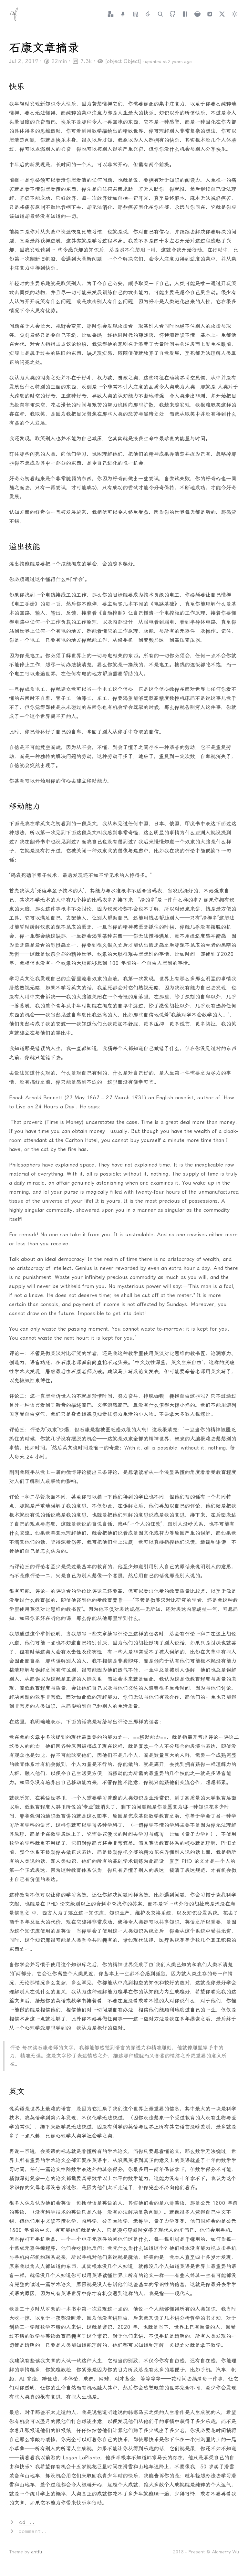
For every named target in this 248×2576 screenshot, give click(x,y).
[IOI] (148, 14)
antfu (36, 2552)
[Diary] (185, 14)
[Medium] (210, 14)
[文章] (111, 14)
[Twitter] (222, 14)
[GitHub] (173, 14)
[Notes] (135, 14)
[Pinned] (123, 14)
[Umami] (197, 14)
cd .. (27, 2522)
